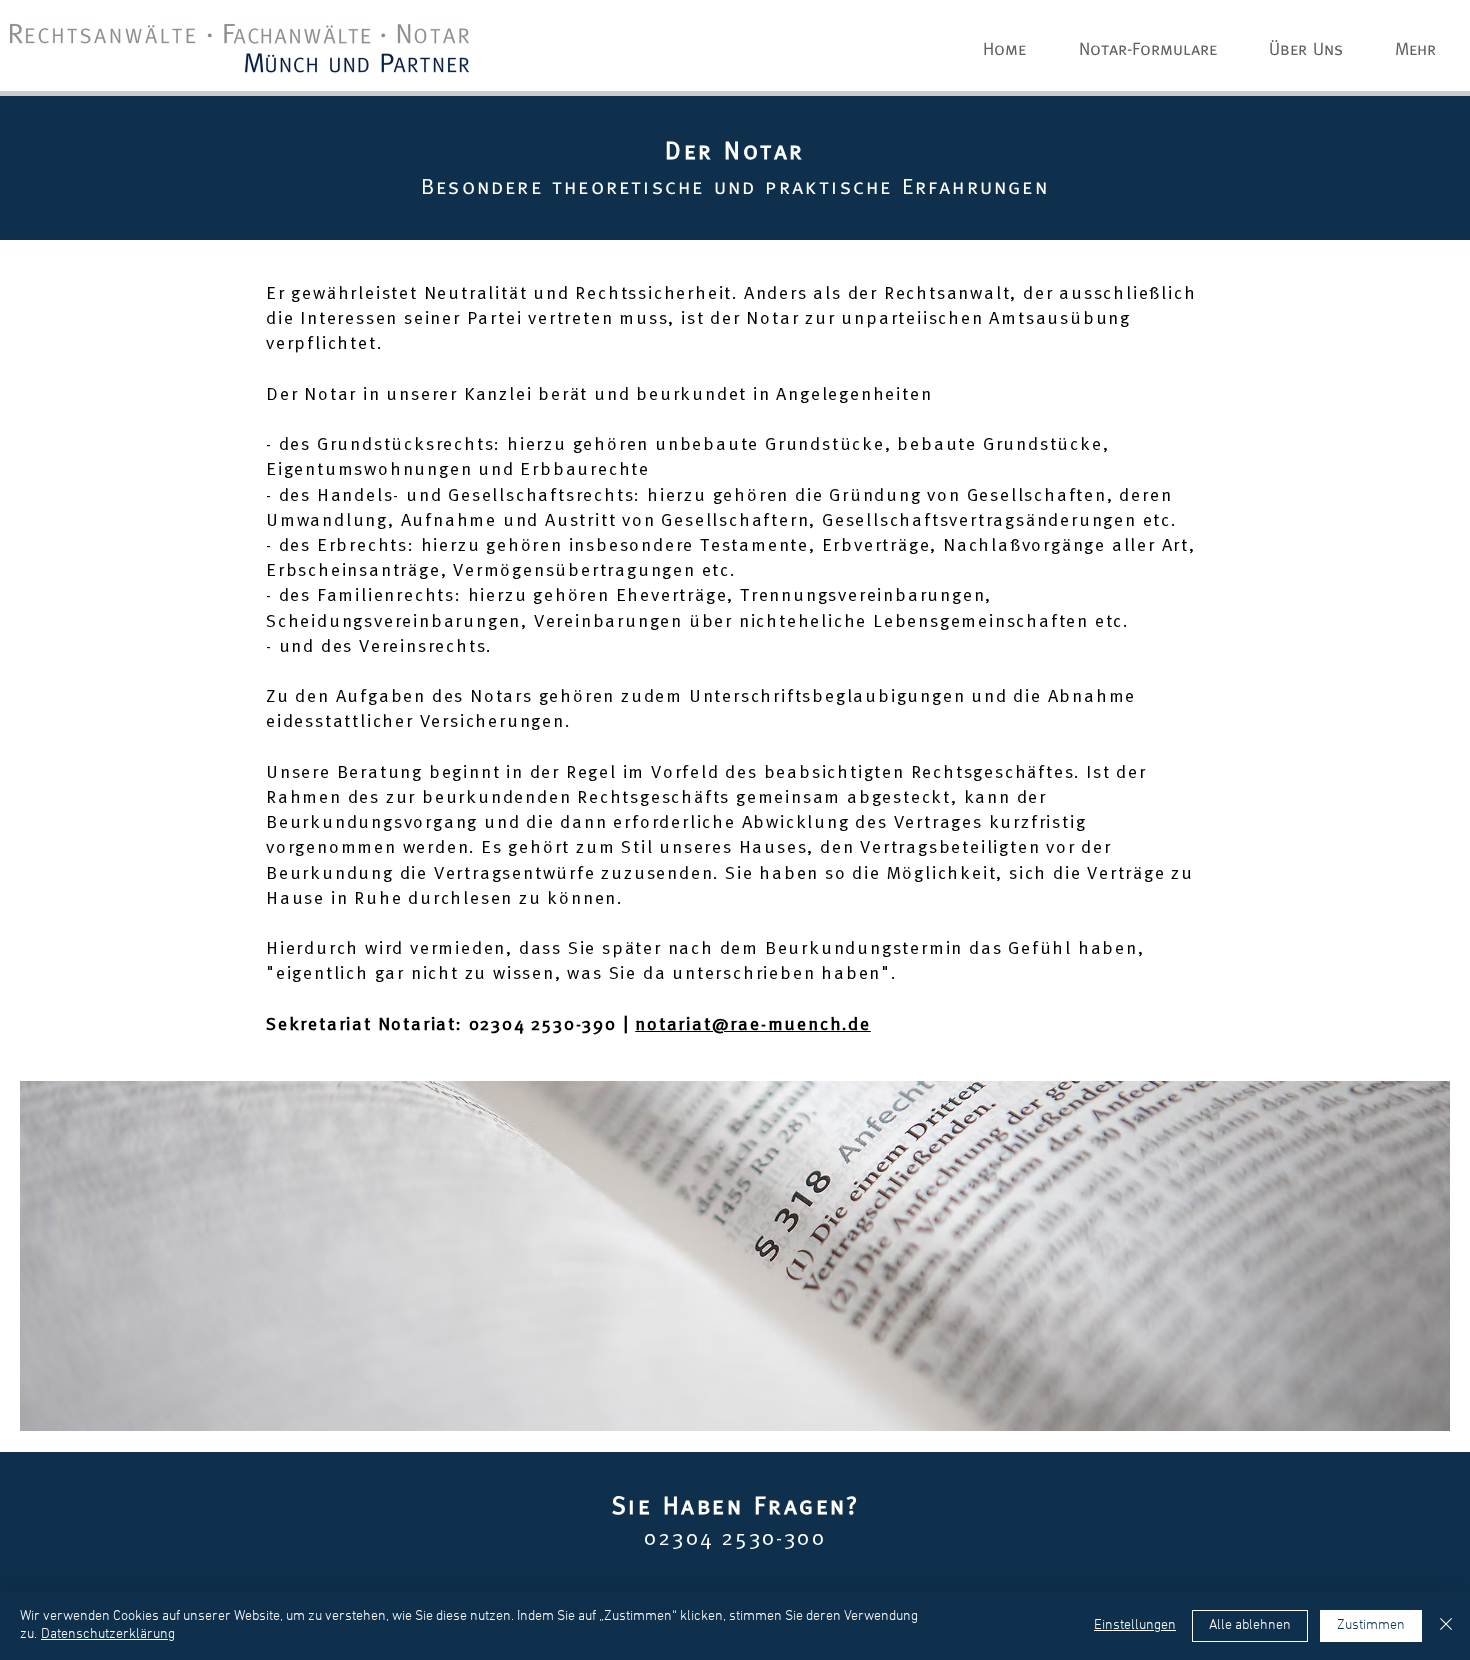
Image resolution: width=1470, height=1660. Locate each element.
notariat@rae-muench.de (753, 1025)
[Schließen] (1446, 1626)
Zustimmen (1371, 1625)
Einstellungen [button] (1135, 1625)
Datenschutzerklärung (108, 1634)
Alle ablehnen (1250, 1625)
